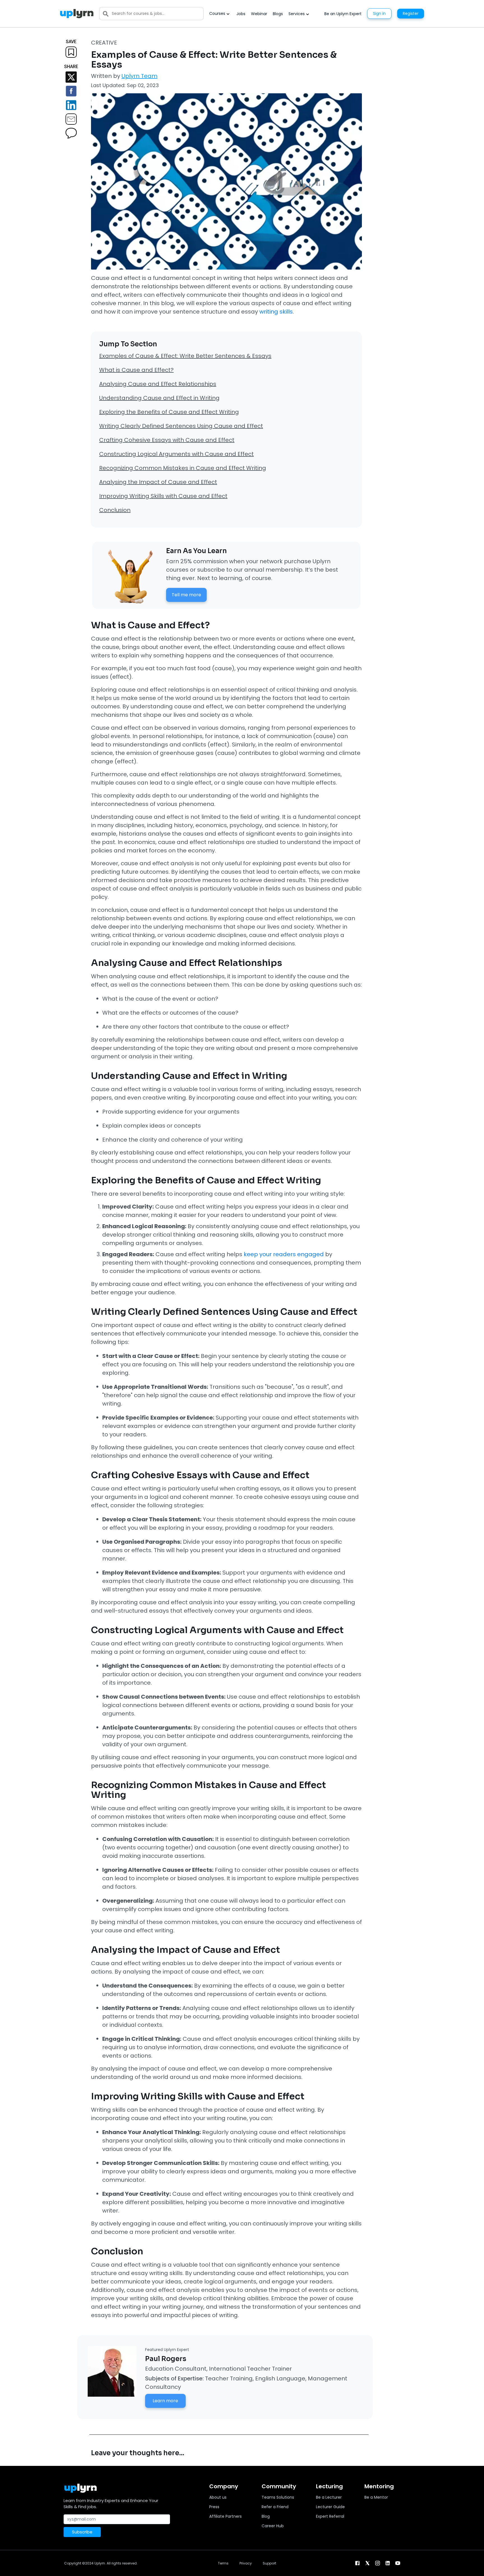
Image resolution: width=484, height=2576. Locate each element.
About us (218, 2497)
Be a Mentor (376, 2497)
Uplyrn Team (139, 76)
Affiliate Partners (225, 2516)
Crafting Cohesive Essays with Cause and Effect (167, 440)
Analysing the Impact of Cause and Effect (158, 482)
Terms (223, 2563)
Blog (266, 2516)
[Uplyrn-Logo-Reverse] (77, 14)
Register (411, 13)
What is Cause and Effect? (136, 370)
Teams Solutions (278, 2497)
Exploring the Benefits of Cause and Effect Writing (169, 412)
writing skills (276, 312)
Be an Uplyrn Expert (343, 14)
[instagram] (378, 2563)
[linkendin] (388, 2563)
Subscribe (82, 2532)
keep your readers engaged (284, 1254)
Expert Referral (330, 2516)
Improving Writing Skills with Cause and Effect (163, 496)
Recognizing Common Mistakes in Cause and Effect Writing (183, 468)
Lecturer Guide (330, 2507)
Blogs (278, 14)
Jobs (241, 14)
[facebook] (357, 2563)
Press (214, 2507)
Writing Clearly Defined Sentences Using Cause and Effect (181, 426)
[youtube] (398, 2563)
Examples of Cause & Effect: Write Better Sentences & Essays (185, 356)
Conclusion (115, 510)
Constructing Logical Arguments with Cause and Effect (176, 454)
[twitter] (367, 2563)
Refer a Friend (275, 2507)
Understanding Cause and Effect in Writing (159, 398)
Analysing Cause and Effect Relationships (158, 384)
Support (269, 2563)
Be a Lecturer (329, 2497)
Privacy (246, 2563)
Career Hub (273, 2526)
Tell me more (186, 595)
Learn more (165, 2401)
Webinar (259, 14)
